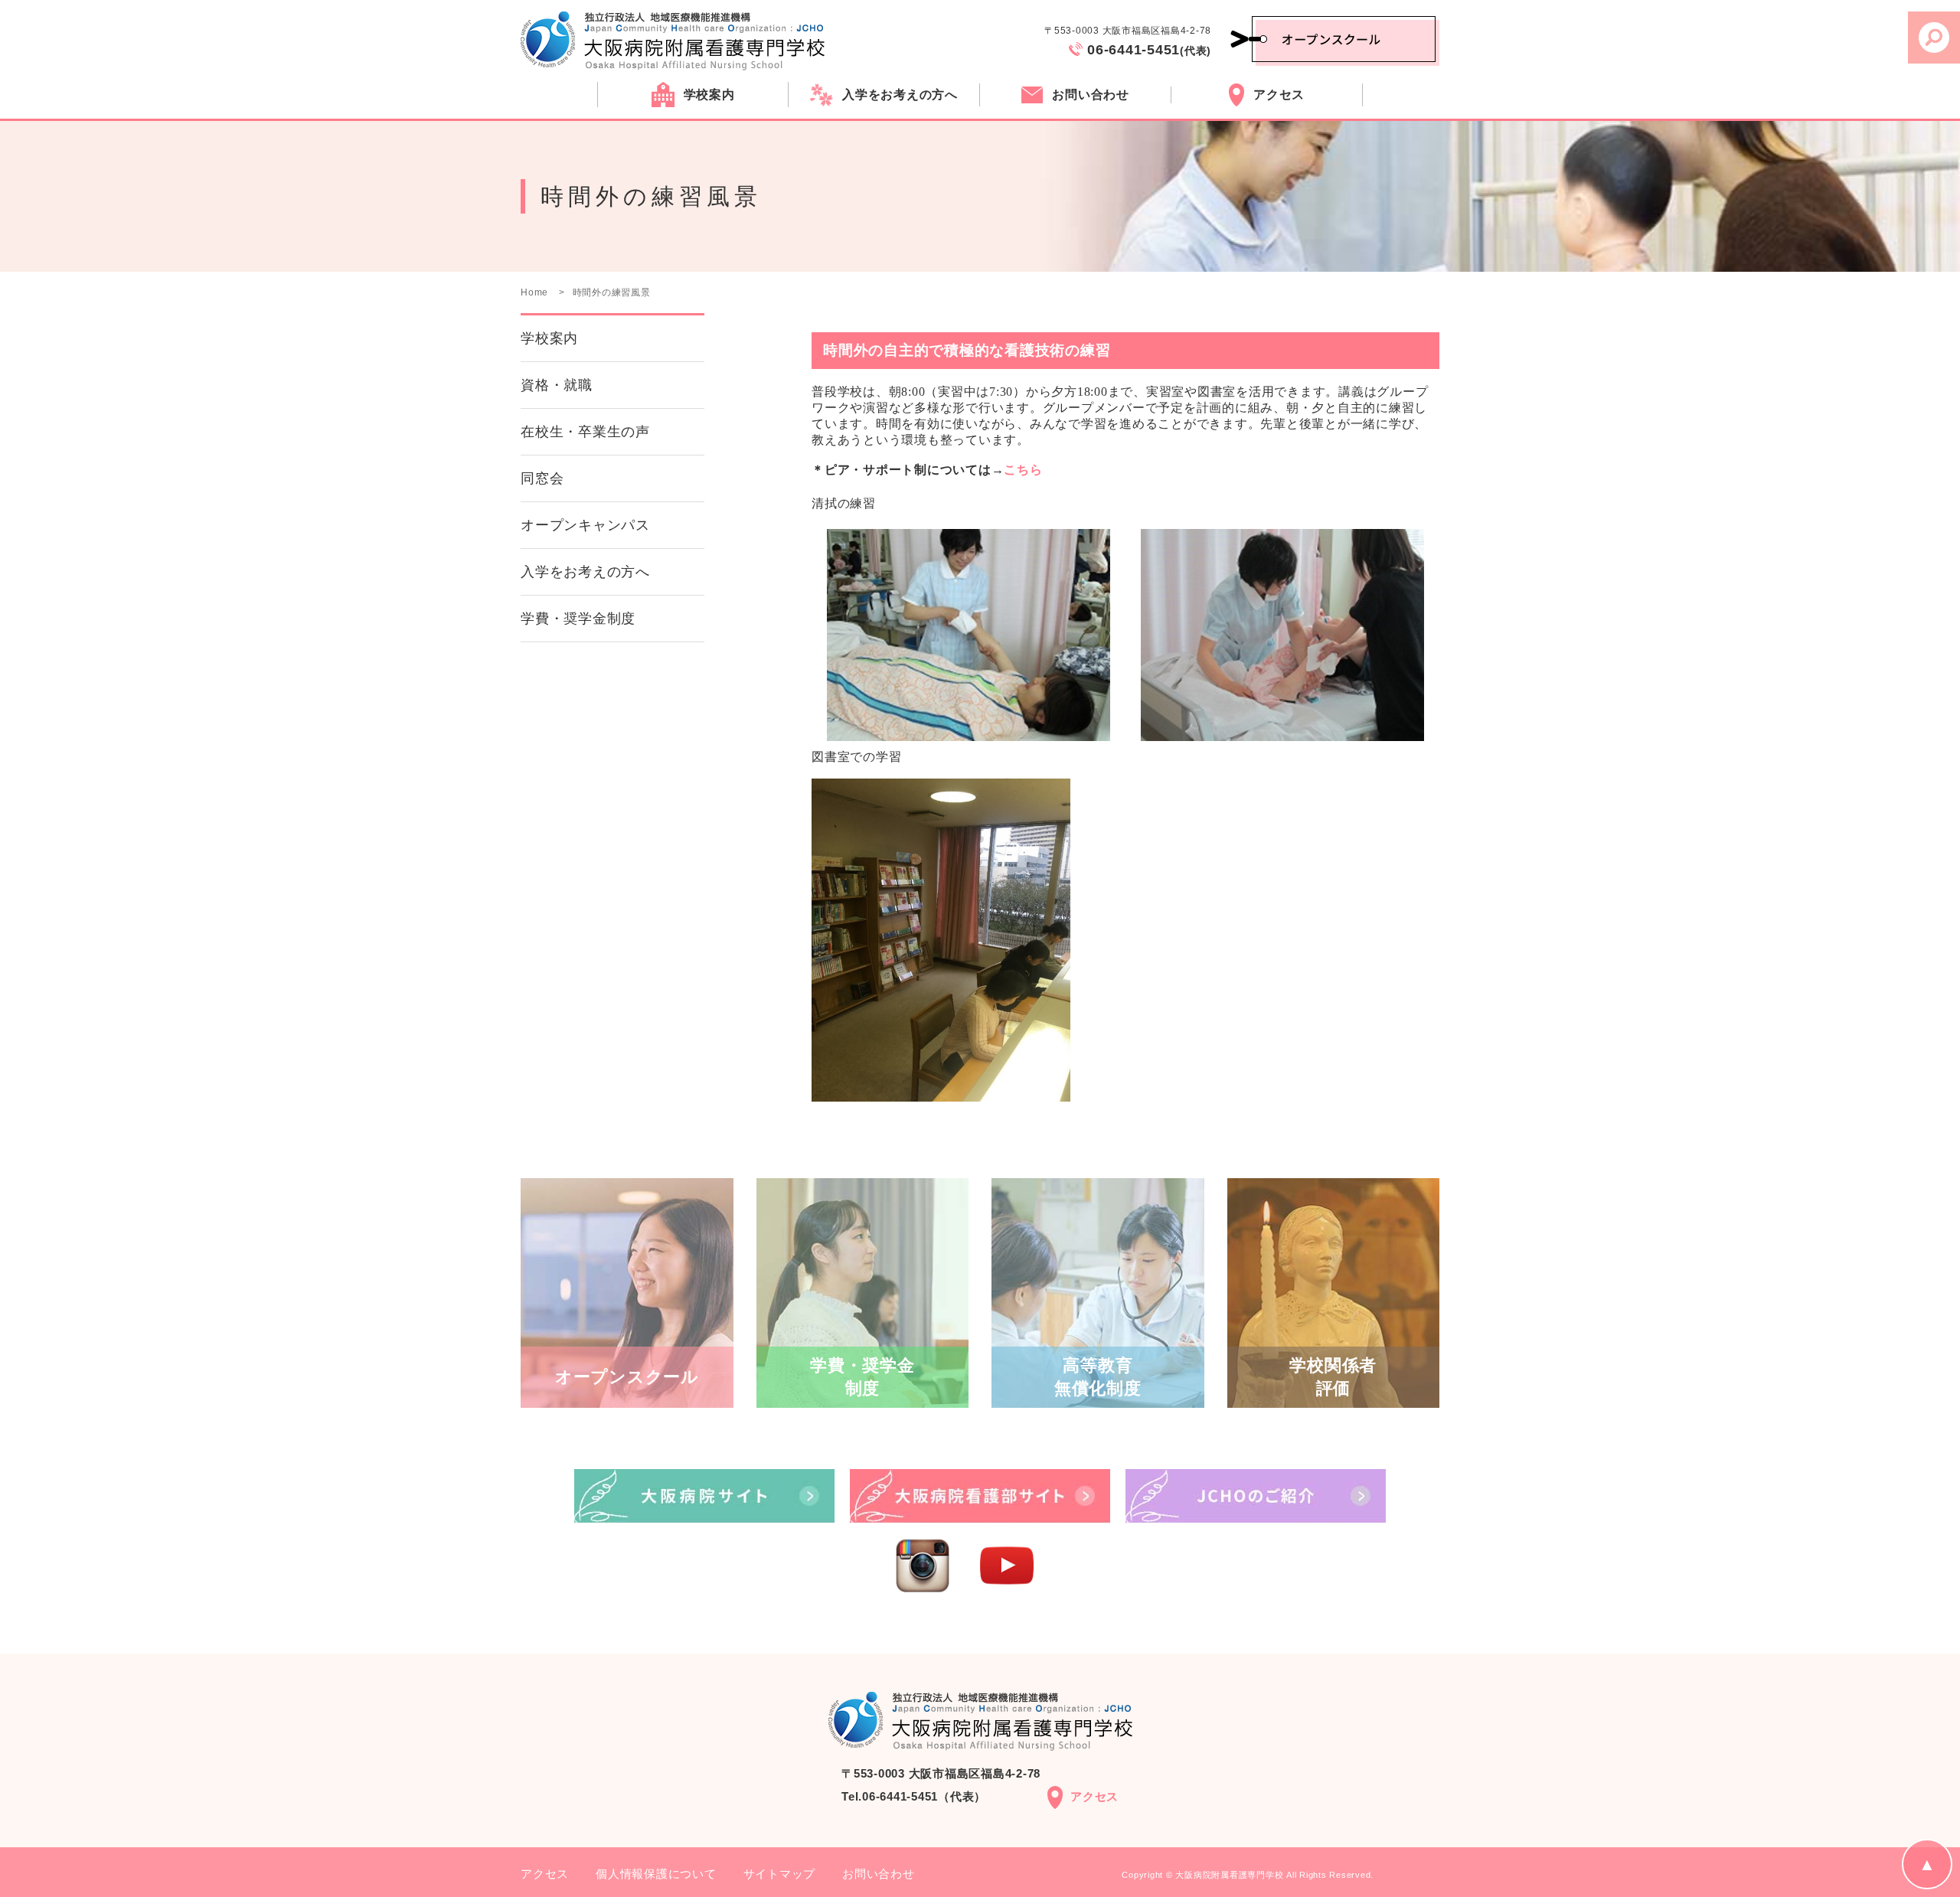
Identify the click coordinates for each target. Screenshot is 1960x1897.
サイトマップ (780, 1874)
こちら (1023, 470)
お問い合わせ (879, 1874)
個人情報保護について (656, 1874)
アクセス (1094, 1796)
